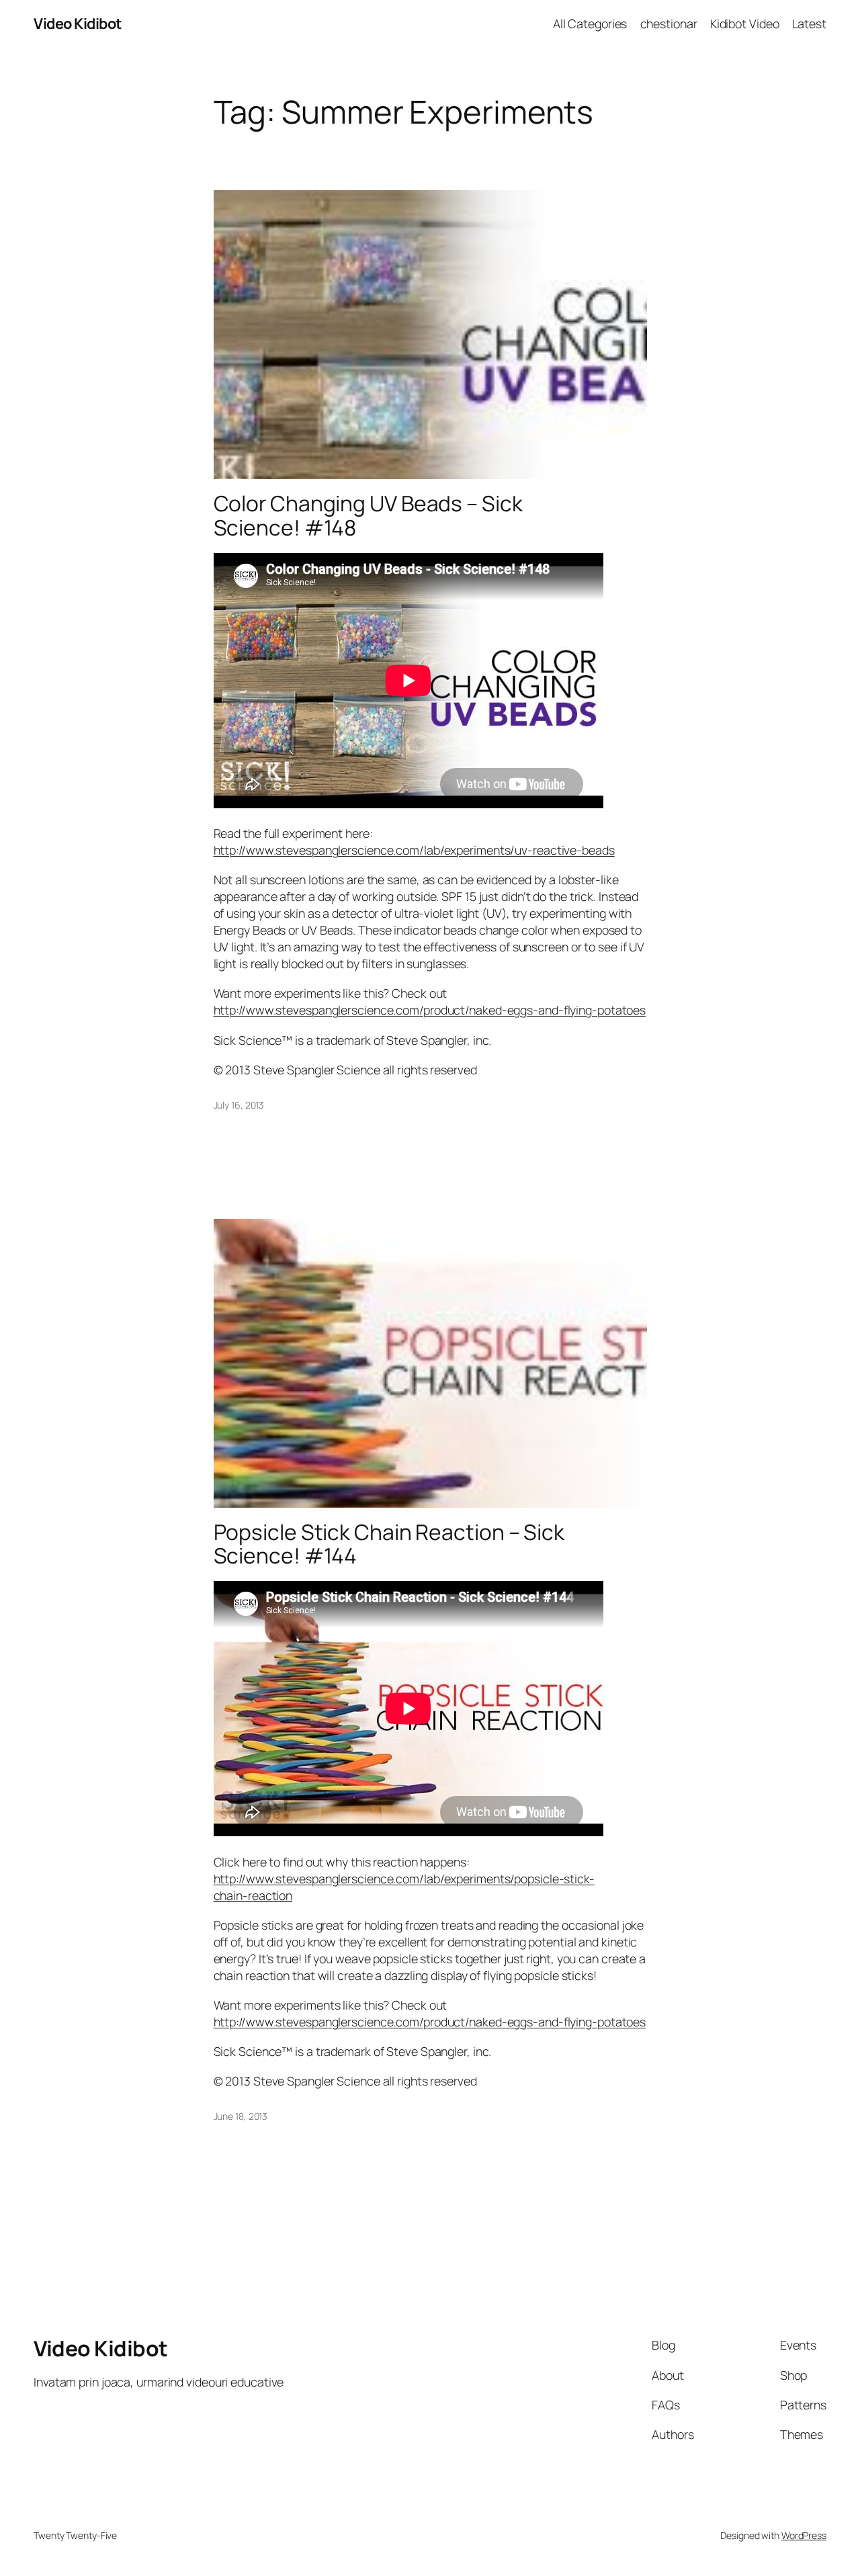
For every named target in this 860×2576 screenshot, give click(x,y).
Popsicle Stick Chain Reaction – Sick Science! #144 (389, 1544)
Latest (809, 24)
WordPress (804, 2535)
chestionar (669, 24)
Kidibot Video (745, 24)
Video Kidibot (78, 24)
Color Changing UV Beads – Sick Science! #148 (368, 516)
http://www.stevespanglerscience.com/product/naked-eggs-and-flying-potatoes (430, 1010)
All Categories (590, 24)
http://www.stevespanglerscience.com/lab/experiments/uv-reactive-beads (414, 850)
